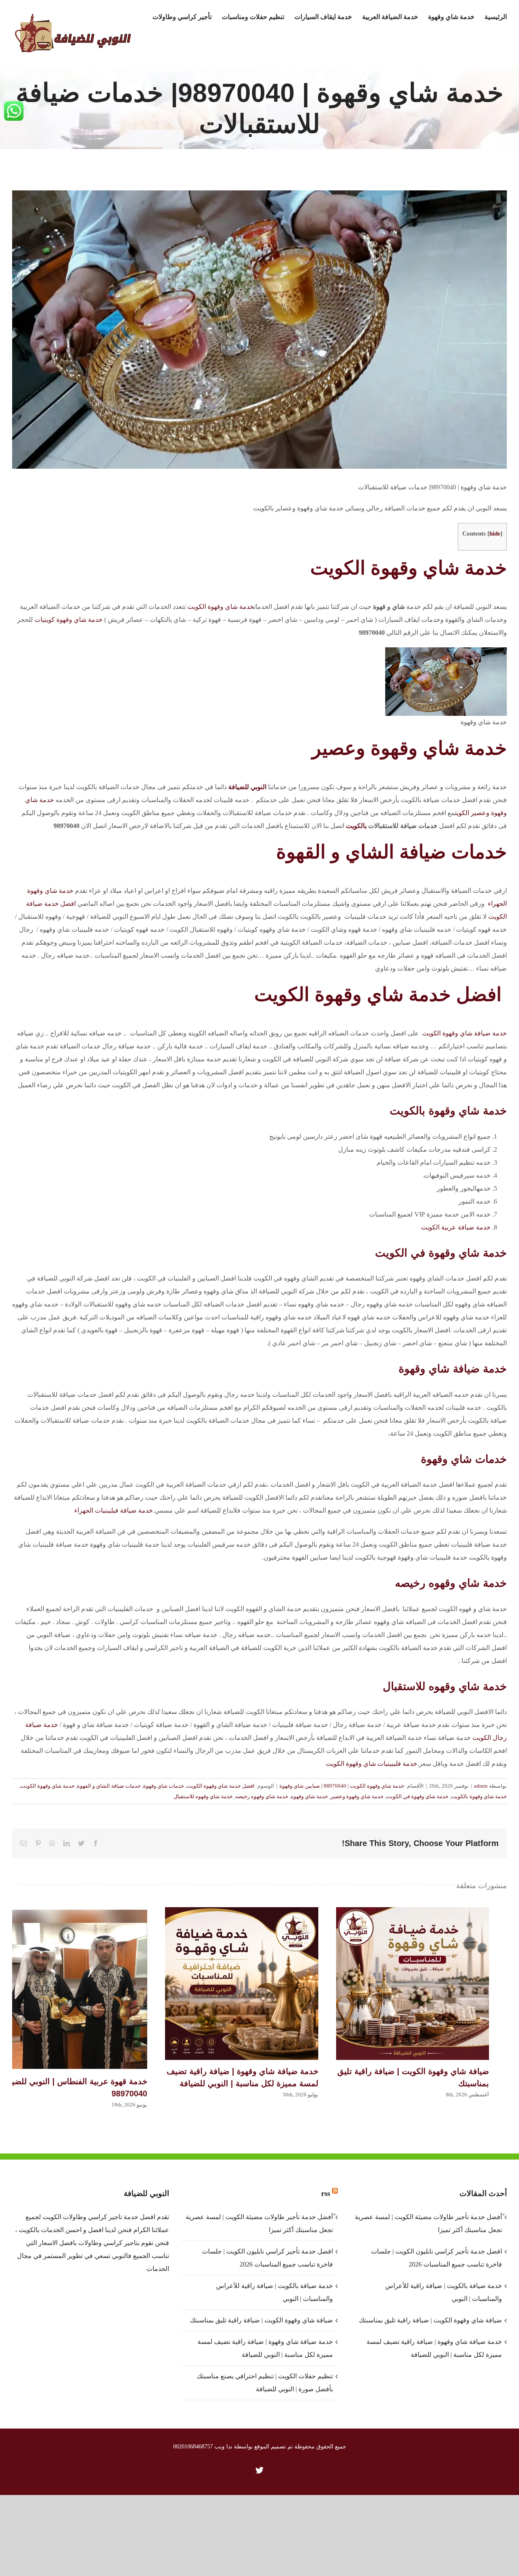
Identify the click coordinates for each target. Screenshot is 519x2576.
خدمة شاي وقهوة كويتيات (68, 620)
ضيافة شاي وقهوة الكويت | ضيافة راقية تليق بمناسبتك (413, 1983)
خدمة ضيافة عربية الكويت (456, 1227)
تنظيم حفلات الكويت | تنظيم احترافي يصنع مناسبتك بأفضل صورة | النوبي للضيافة (265, 2383)
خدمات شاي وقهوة (464, 1459)
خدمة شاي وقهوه (309, 1796)
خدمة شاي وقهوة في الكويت (441, 1253)
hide (495, 533)
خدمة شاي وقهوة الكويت (409, 568)
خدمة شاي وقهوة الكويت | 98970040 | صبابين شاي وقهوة (342, 1786)
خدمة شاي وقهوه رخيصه (451, 1583)
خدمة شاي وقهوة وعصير (409, 748)
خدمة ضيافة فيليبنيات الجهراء (114, 1510)
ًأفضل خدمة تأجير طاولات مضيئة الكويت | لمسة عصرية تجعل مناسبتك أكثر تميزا (259, 2223)
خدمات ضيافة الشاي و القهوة (109, 1786)
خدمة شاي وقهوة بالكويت (448, 1111)
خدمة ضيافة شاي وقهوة (453, 1369)
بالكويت (356, 826)
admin (481, 1786)
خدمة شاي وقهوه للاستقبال (445, 1686)
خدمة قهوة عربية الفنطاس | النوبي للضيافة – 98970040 (71, 1989)
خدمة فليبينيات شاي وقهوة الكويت (371, 1764)
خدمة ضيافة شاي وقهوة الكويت (464, 1033)
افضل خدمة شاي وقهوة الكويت (381, 994)
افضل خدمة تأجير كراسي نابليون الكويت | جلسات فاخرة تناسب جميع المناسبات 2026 (267, 2258)
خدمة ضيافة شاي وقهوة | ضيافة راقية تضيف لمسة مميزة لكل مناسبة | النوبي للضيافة (242, 1983)
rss (326, 2193)
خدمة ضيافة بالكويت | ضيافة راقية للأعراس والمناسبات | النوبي (275, 2292)
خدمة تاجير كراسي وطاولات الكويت (90, 2217)
